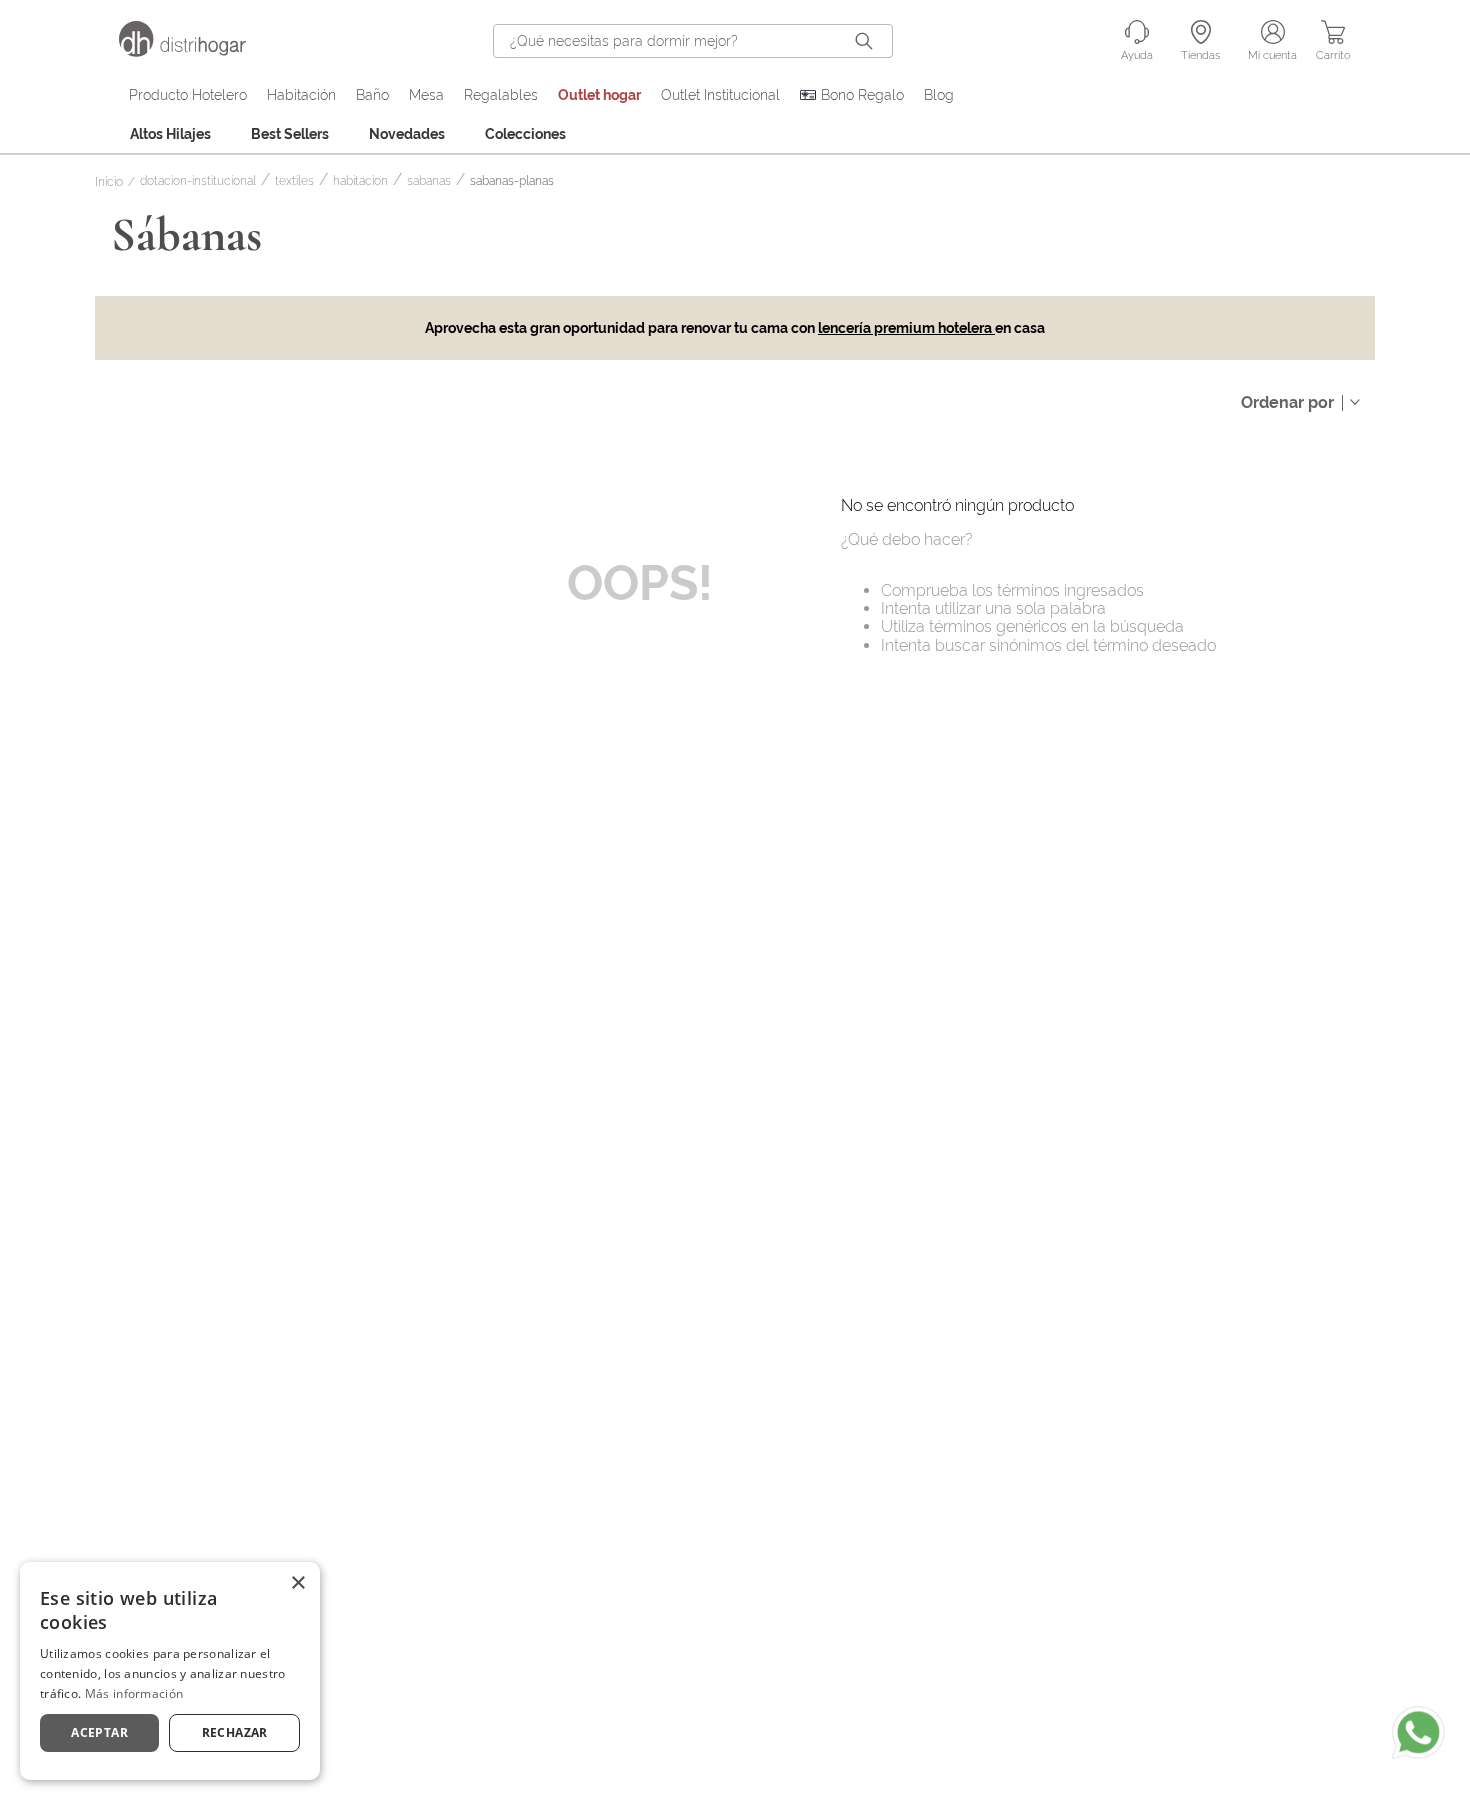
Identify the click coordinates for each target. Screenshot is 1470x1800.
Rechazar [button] (235, 1732)
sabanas (429, 181)
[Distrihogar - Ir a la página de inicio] (195, 51)
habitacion (360, 181)
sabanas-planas (512, 181)
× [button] (297, 1583)
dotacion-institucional (198, 181)
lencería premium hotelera (906, 328)
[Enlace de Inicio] (112, 183)
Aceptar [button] (99, 1732)
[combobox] (693, 41)
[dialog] (170, 1671)
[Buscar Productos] (868, 41)
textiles (294, 181)
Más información (134, 1693)
